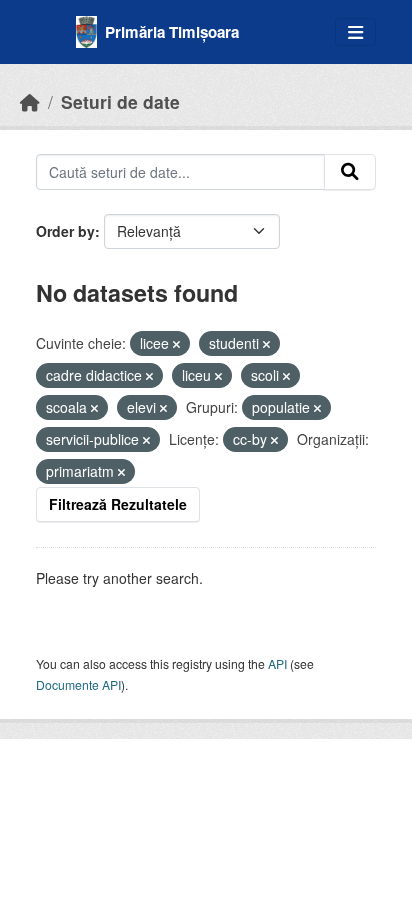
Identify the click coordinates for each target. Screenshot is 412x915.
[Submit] (350, 172)
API (277, 663)
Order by (65, 231)
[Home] (30, 101)
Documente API (78, 684)
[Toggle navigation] (355, 32)
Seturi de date (120, 101)
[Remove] (176, 344)
